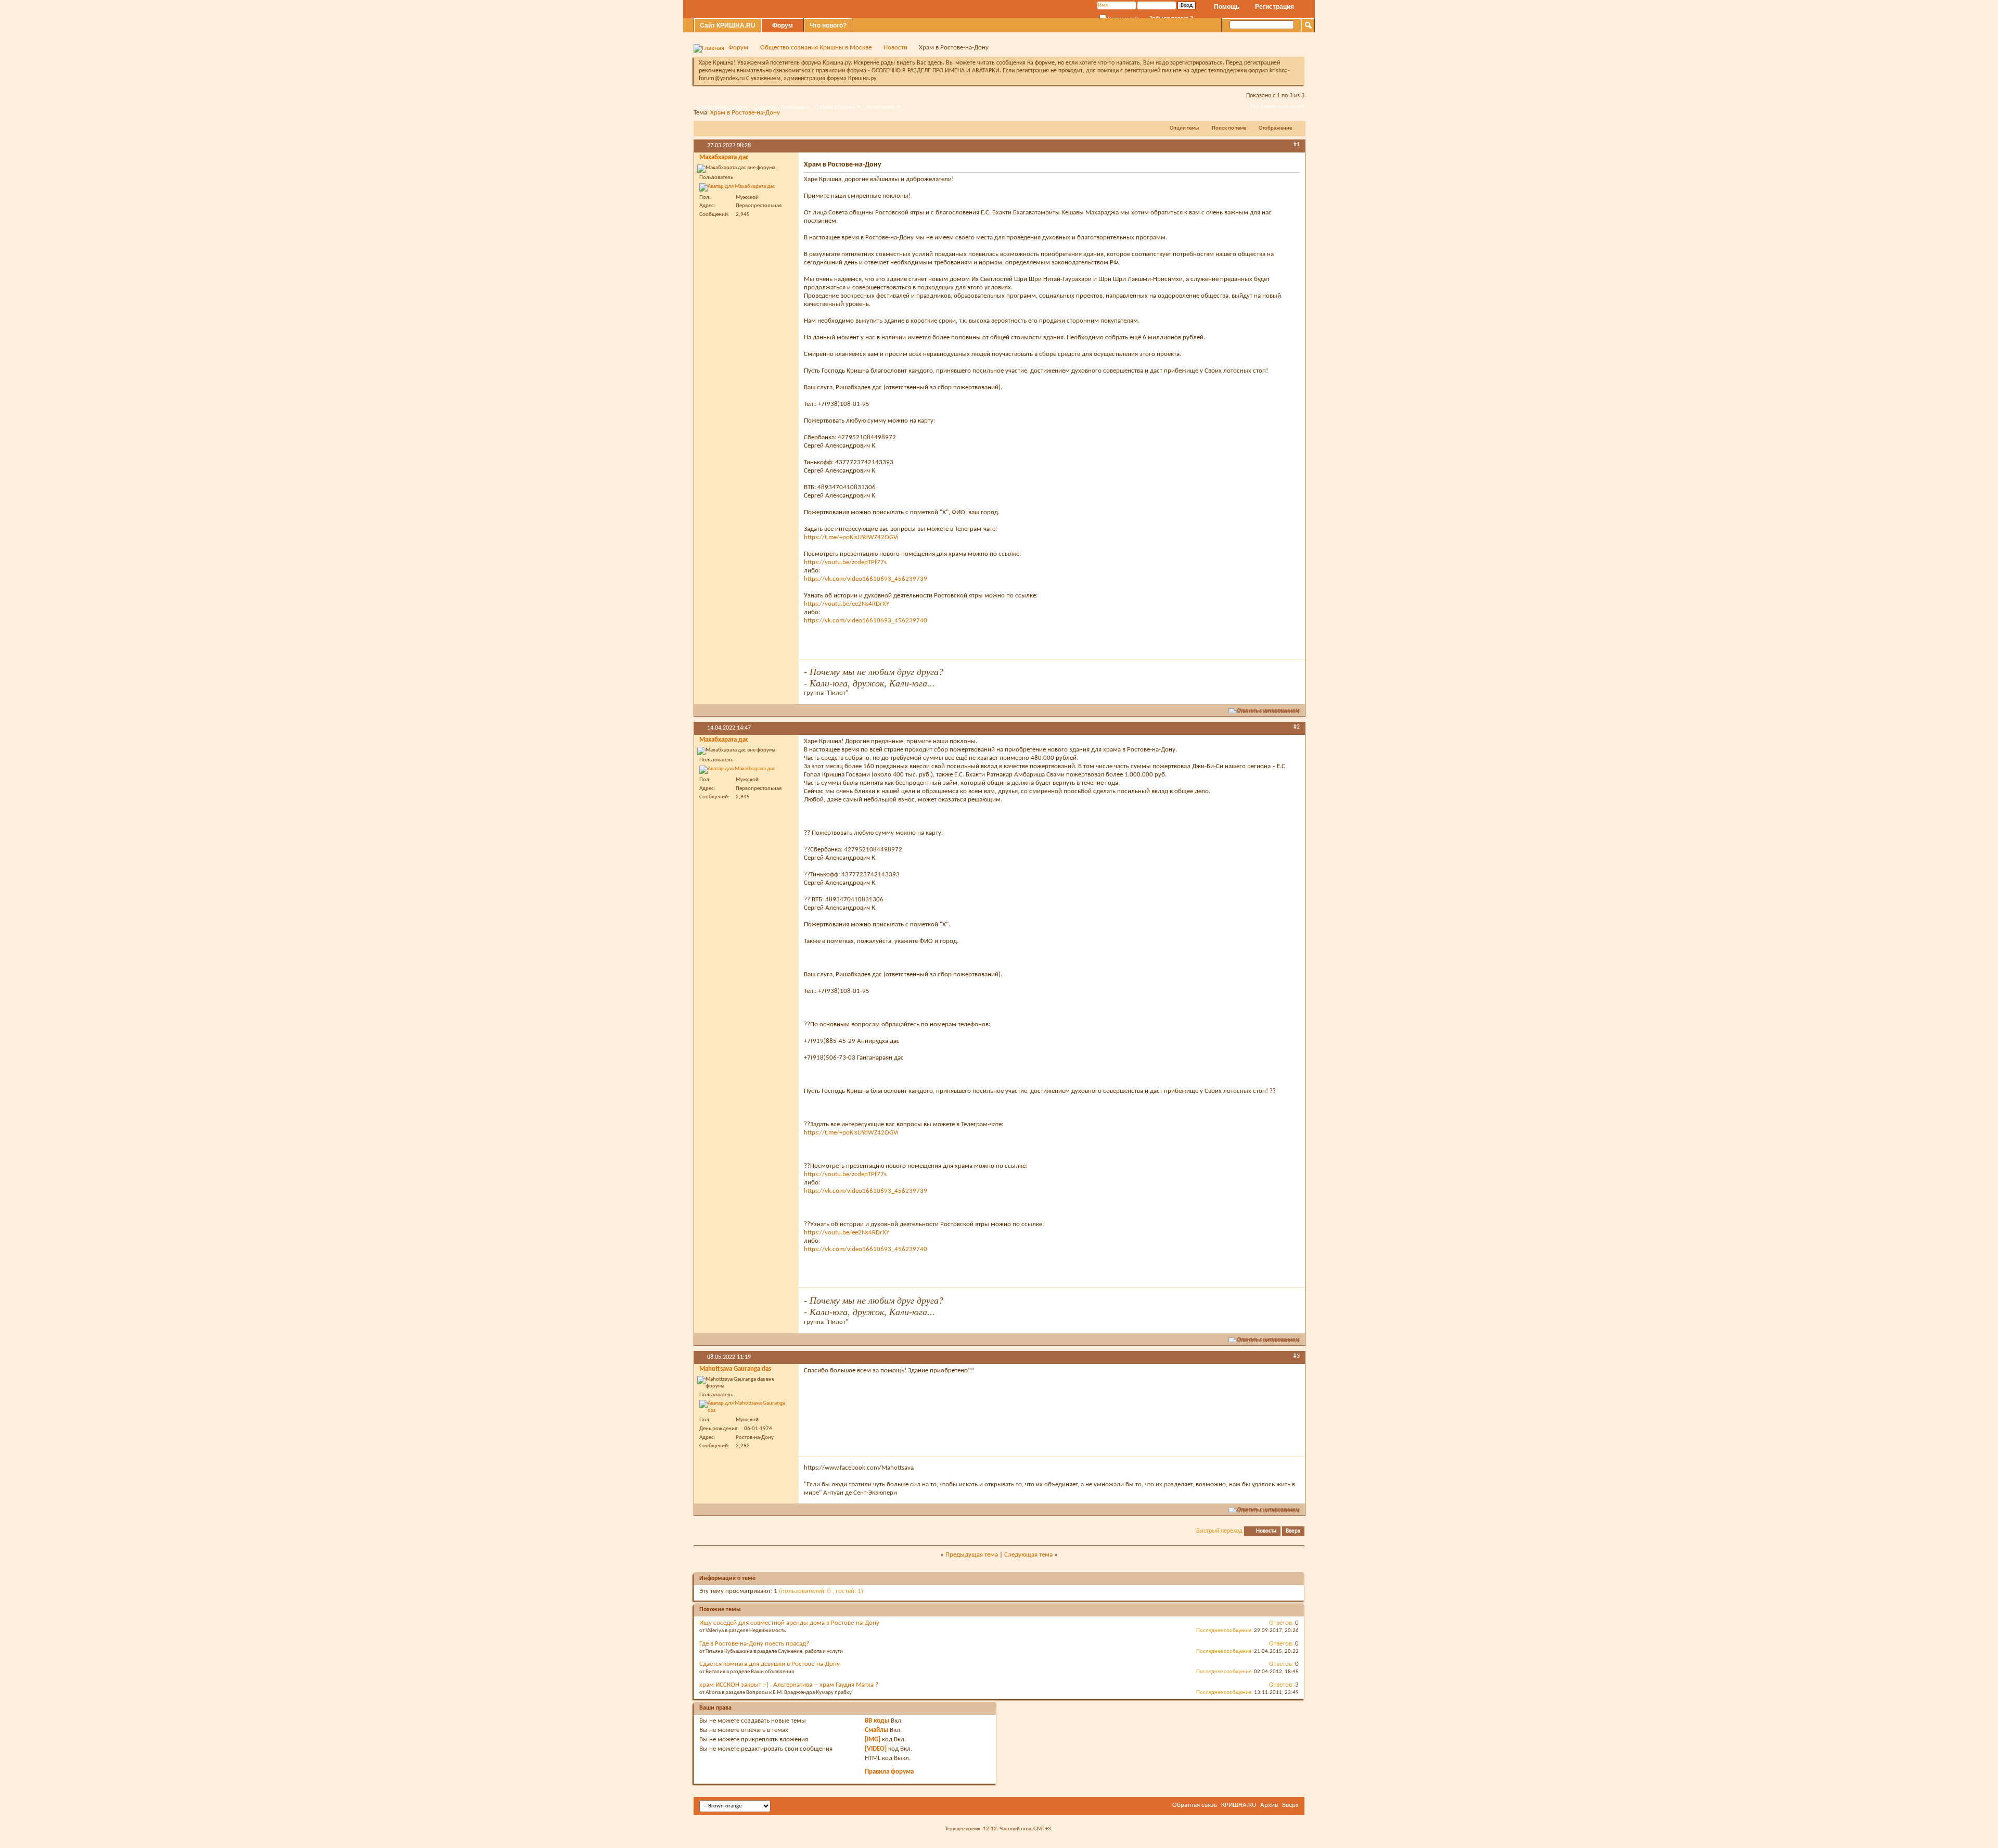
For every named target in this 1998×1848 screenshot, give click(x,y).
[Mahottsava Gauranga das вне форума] (746, 1407)
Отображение (1275, 128)
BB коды (877, 1721)
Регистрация (1275, 7)
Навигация (880, 107)
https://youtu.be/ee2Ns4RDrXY (847, 604)
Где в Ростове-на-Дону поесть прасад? (754, 1644)
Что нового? (828, 26)
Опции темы (1184, 128)
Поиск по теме (1229, 128)
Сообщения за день (722, 107)
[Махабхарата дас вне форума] (737, 187)
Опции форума (835, 107)
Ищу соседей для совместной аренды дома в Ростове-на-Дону (789, 1623)
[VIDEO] (876, 1749)
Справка (765, 107)
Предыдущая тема (972, 1555)
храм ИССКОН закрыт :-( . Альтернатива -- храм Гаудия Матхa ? (789, 1685)
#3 (1297, 1356)
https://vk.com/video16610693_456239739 (866, 579)
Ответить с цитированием (1269, 711)
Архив (1269, 1805)
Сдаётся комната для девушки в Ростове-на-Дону (770, 1664)
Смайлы (876, 1730)
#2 (1297, 727)
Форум (783, 26)
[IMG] (873, 1739)
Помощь (1227, 7)
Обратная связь (1195, 1805)
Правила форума (889, 1772)
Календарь (795, 107)
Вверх (1293, 1531)
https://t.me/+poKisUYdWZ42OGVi (851, 537)
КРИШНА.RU (1239, 1805)
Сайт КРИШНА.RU (728, 26)
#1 (1297, 145)
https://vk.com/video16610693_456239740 (866, 621)
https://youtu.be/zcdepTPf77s (845, 562)
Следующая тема (1028, 1555)
